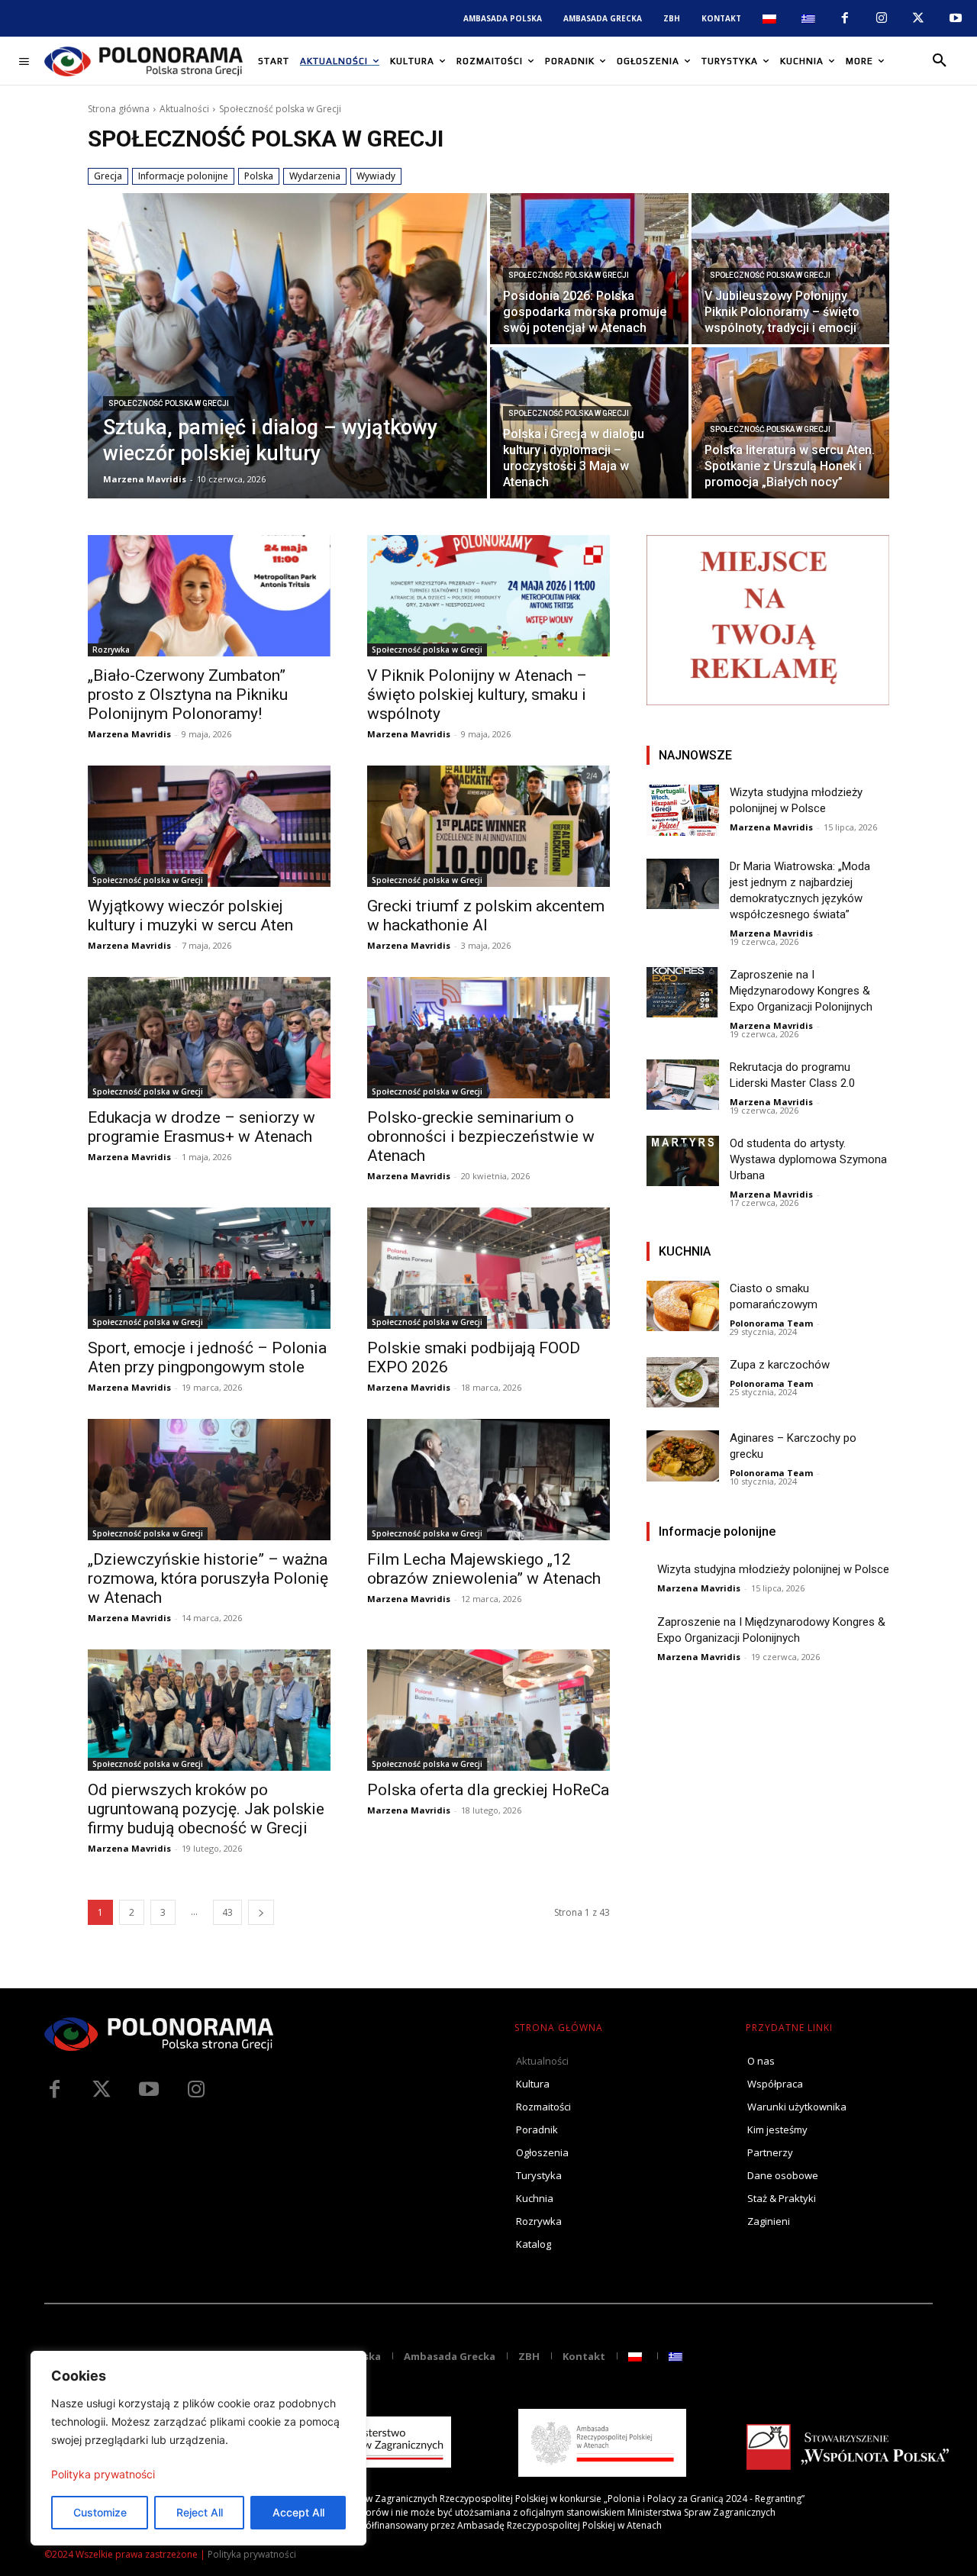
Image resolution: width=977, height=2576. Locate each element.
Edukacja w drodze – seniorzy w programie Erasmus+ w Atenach (202, 1127)
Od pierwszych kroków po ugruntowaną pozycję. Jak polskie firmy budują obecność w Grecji (206, 1809)
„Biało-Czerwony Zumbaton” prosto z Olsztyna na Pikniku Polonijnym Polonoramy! (188, 695)
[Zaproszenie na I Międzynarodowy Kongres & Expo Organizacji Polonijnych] (683, 993)
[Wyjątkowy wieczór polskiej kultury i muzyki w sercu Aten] (209, 826)
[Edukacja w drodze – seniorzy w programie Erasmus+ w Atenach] (209, 1038)
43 (227, 1912)
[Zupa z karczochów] (683, 1383)
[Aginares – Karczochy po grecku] (683, 1456)
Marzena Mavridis (129, 734)
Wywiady (376, 176)
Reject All (200, 2512)
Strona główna (119, 109)
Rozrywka (111, 650)
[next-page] (261, 1912)
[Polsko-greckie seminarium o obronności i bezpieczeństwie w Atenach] (488, 1038)
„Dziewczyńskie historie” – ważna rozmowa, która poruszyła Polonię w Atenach (208, 1578)
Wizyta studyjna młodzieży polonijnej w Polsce (773, 1569)
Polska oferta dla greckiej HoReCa (488, 1790)
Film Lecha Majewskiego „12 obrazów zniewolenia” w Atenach (484, 1569)
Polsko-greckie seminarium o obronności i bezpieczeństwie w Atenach (481, 1136)
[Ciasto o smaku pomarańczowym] (683, 1306)
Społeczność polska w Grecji (169, 403)
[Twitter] (102, 2090)
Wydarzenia (315, 176)
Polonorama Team (771, 1323)
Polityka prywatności (103, 2474)
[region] (198, 2448)
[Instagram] (882, 18)
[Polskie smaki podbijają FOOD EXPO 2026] (488, 1268)
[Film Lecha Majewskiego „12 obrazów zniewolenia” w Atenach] (488, 1480)
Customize (100, 2512)
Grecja (108, 176)
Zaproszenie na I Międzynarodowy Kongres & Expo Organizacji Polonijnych (801, 991)
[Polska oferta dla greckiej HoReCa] (488, 1710)
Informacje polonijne (183, 176)
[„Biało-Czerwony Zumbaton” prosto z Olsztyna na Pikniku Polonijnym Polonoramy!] (209, 596)
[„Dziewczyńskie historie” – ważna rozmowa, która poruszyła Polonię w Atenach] (209, 1480)
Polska (259, 176)
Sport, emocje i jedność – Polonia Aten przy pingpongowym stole (207, 1357)
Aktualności (184, 109)
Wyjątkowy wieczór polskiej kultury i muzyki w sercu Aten (190, 916)
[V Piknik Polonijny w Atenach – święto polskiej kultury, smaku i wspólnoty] (488, 596)
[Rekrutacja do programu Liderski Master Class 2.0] (683, 1085)
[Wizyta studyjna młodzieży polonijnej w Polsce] (683, 810)
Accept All (298, 2512)
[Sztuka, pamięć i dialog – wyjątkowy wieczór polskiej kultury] (287, 346)
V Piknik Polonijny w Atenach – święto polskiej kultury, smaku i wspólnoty (477, 695)
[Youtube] (956, 18)
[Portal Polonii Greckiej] (143, 61)
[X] (918, 18)
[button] (940, 61)
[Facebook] (844, 18)
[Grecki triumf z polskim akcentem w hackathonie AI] (488, 826)
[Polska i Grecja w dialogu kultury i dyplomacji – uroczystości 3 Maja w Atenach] (589, 423)
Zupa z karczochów (780, 1365)
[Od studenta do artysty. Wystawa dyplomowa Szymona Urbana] (683, 1161)
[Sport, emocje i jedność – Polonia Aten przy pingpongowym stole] (209, 1268)
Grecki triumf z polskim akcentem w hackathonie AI (486, 916)
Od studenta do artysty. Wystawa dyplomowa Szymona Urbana (808, 1159)
